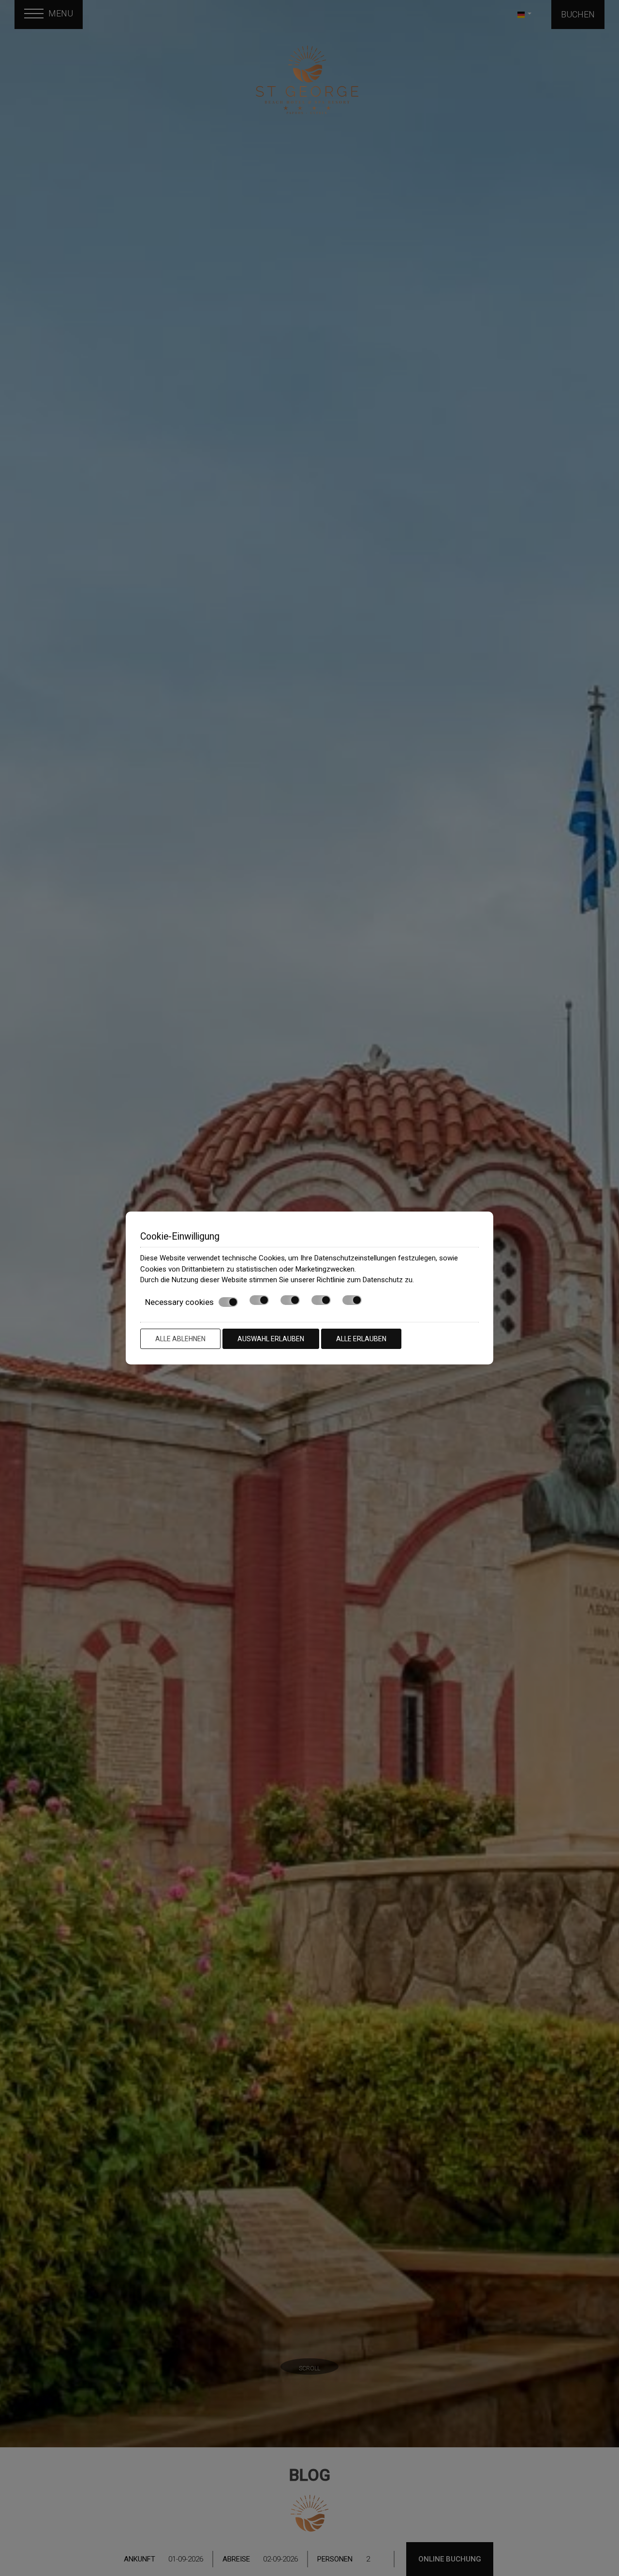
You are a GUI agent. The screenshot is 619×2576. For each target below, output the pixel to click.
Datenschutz (383, 1280)
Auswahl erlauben (271, 1339)
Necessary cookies (179, 1302)
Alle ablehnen (180, 1339)
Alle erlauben (361, 1339)
